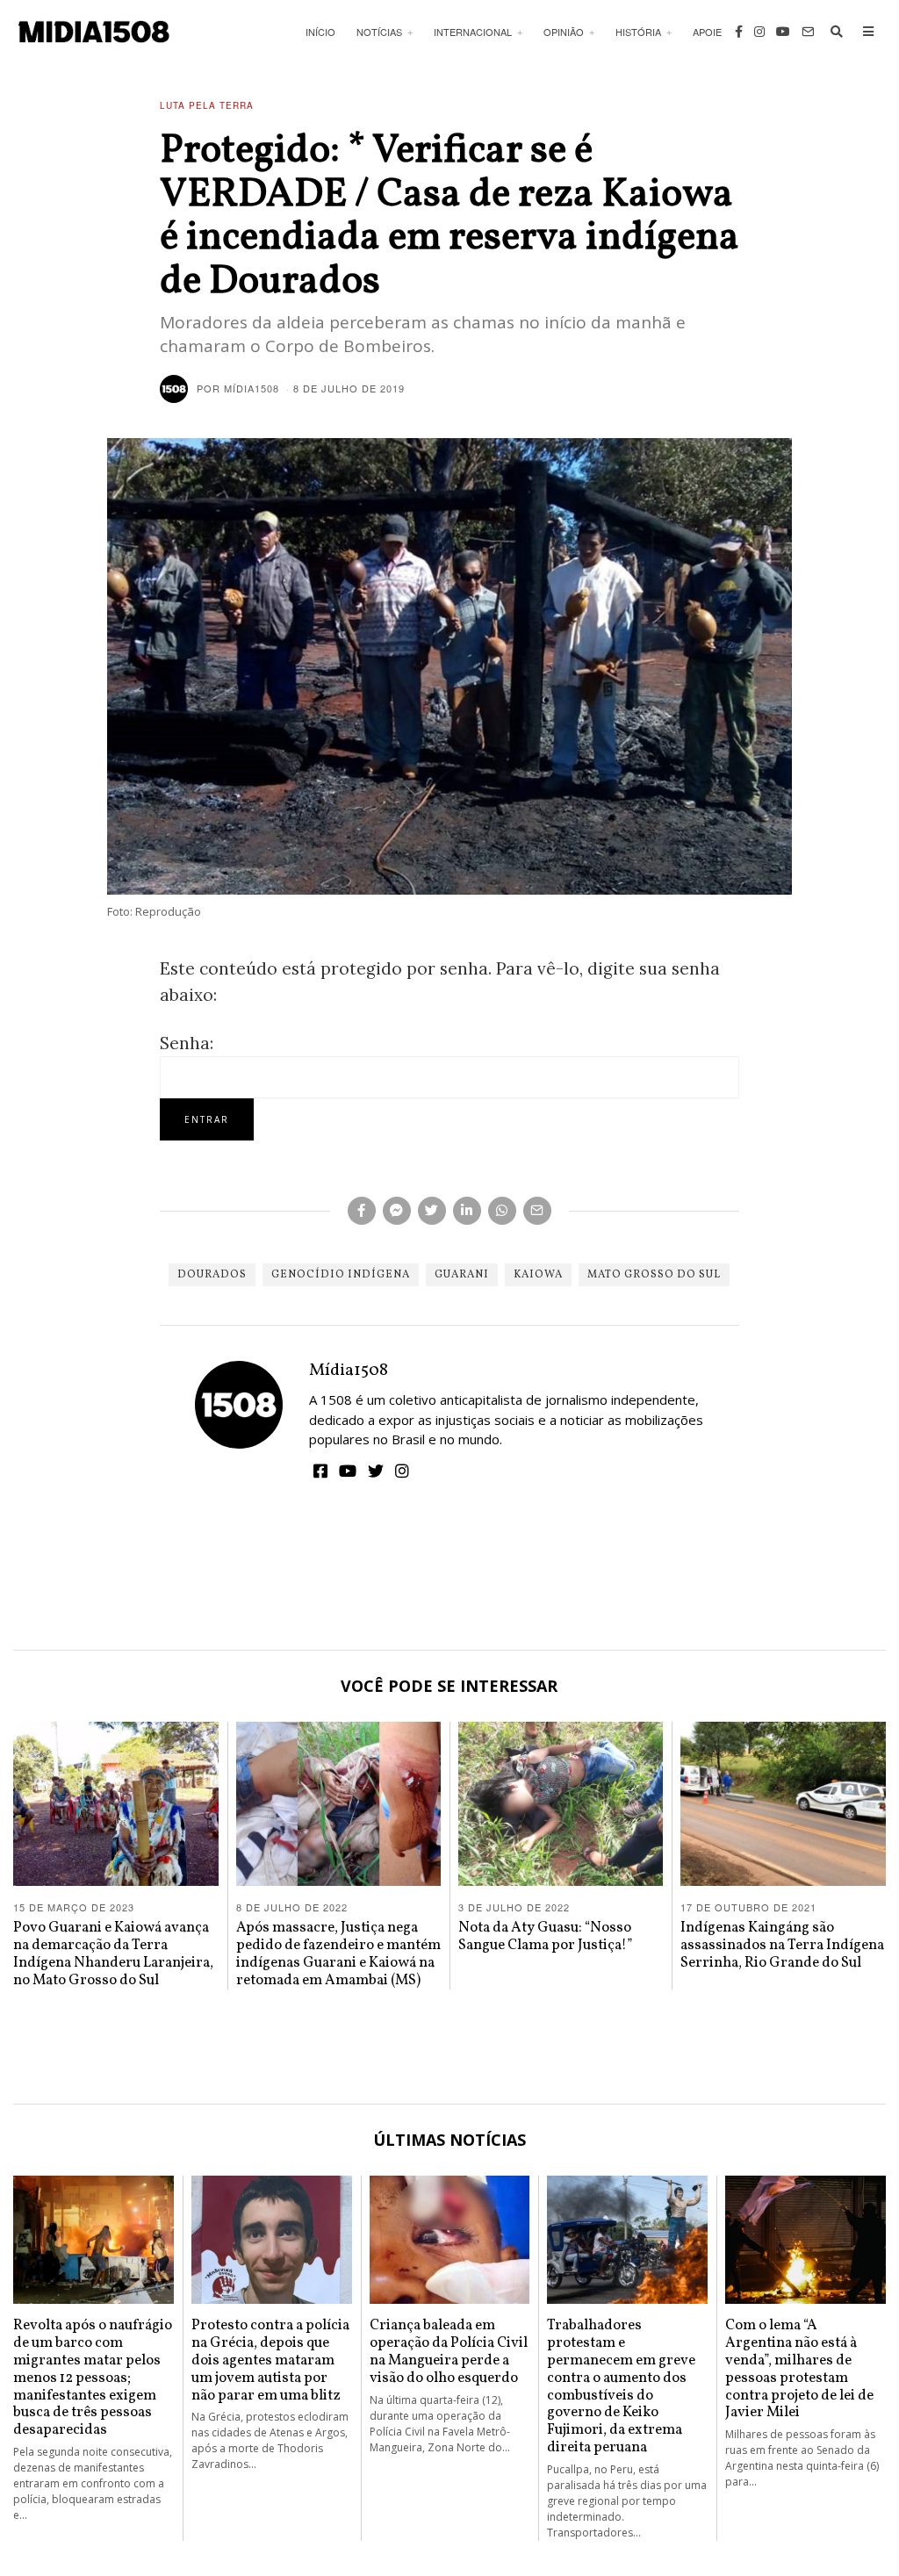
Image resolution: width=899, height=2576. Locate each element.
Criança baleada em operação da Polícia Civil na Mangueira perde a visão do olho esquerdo (449, 2351)
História (638, 32)
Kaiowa (538, 1275)
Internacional (473, 32)
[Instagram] (759, 32)
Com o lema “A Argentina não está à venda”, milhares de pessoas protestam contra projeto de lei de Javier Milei (799, 2369)
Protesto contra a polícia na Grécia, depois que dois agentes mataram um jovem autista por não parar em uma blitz (270, 2360)
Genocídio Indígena (341, 1275)
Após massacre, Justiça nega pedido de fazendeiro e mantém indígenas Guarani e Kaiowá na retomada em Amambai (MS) (338, 1954)
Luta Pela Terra (207, 105)
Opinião (564, 32)
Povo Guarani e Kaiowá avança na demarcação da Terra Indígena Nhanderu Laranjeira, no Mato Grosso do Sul (113, 1954)
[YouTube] (783, 32)
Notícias (379, 32)
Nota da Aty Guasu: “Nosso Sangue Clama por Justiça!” (546, 1936)
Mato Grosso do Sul (654, 1275)
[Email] (808, 32)
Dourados (212, 1275)
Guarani (462, 1275)
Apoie (707, 32)
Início (320, 32)
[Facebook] (739, 32)
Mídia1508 (349, 1371)
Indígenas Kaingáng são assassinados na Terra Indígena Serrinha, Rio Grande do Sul (782, 1945)
